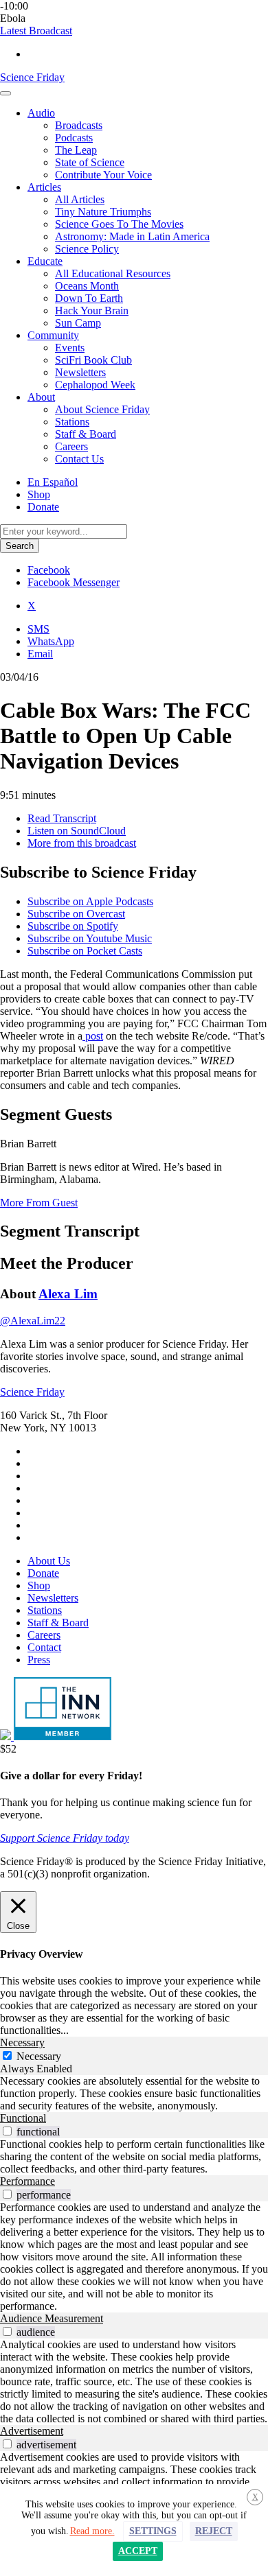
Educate (45, 261)
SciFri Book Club (93, 360)
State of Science (90, 162)
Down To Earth (89, 298)
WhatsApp (51, 641)
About (41, 397)
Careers (71, 446)
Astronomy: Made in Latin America (132, 236)
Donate (43, 507)
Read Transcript (62, 818)
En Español (53, 482)
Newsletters (80, 372)
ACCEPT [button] (138, 2551)
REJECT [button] (214, 2531)
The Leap (76, 150)
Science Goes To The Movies (119, 224)
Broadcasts (79, 125)
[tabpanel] (134, 2094)
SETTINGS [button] (153, 2531)
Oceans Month (87, 286)
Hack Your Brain (92, 311)
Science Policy (87, 249)
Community (53, 335)
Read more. (92, 2531)
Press (39, 1660)
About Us (49, 1561)
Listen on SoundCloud (77, 831)
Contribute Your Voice (103, 175)
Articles (44, 187)
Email (40, 654)
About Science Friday (102, 409)
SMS (38, 629)
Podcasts (74, 138)
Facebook (49, 570)
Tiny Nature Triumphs (103, 212)
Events (70, 348)
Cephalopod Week (95, 385)
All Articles (80, 199)
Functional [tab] (23, 2118)
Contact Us (79, 459)
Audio (41, 113)
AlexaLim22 (33, 1321)
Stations (72, 422)
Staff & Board (86, 434)
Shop (39, 494)
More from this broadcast (82, 843)
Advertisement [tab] (32, 2431)
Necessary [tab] (22, 2042)
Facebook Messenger (74, 582)
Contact (44, 1647)
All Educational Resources (113, 273)
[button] (36, 31)
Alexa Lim (68, 1294)
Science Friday (32, 77)
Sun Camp (78, 323)
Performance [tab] (27, 2181)
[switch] (7, 2131)
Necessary (39, 2056)
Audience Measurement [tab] (52, 2318)
